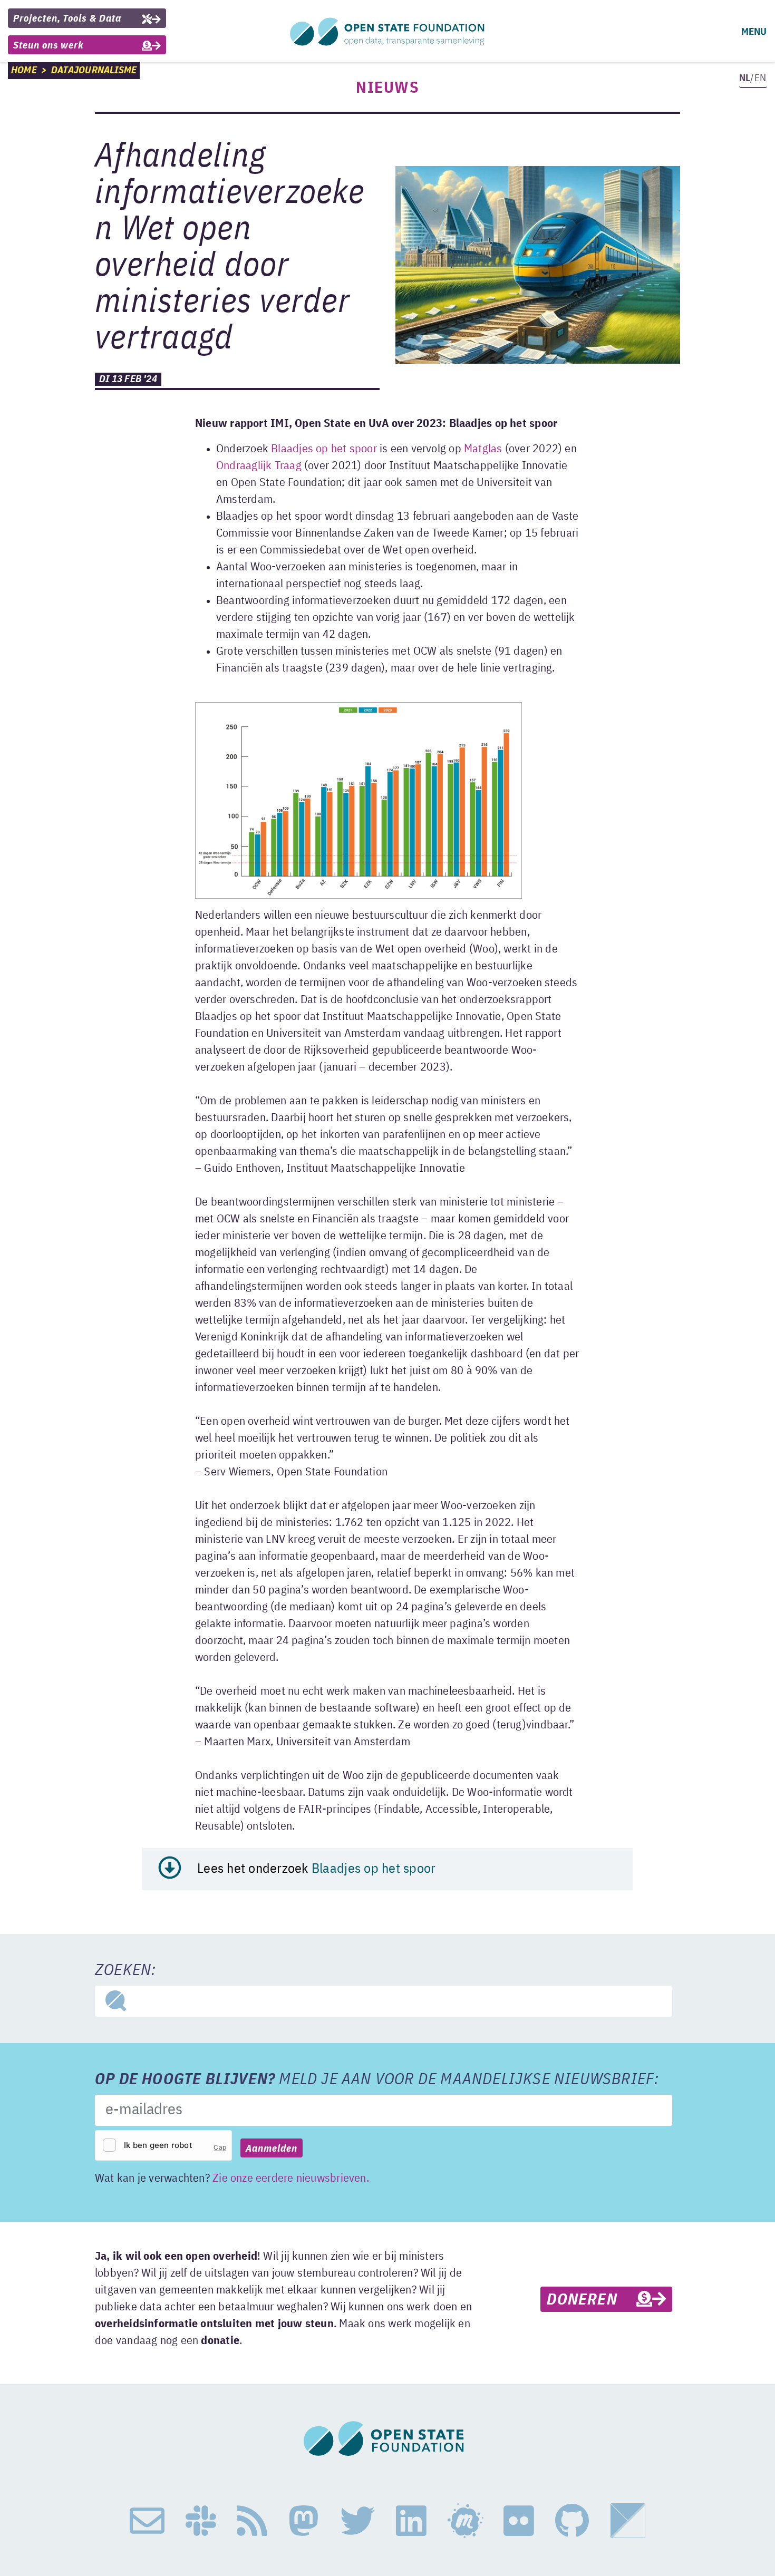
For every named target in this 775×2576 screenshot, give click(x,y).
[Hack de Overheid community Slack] (201, 2521)
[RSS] (252, 2521)
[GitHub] (572, 2521)
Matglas (483, 449)
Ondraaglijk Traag (259, 466)
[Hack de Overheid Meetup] (465, 2521)
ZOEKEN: (125, 1971)
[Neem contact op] (147, 2521)
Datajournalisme (94, 70)
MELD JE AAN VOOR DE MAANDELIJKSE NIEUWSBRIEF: (377, 2080)
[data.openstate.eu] (628, 2521)
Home (24, 70)
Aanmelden (272, 2149)
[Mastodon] (304, 2521)
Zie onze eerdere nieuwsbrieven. (291, 2179)
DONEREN (591, 2300)
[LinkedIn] (411, 2521)
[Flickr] (519, 2521)
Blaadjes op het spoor (324, 449)
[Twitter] (357, 2521)
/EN (753, 78)
